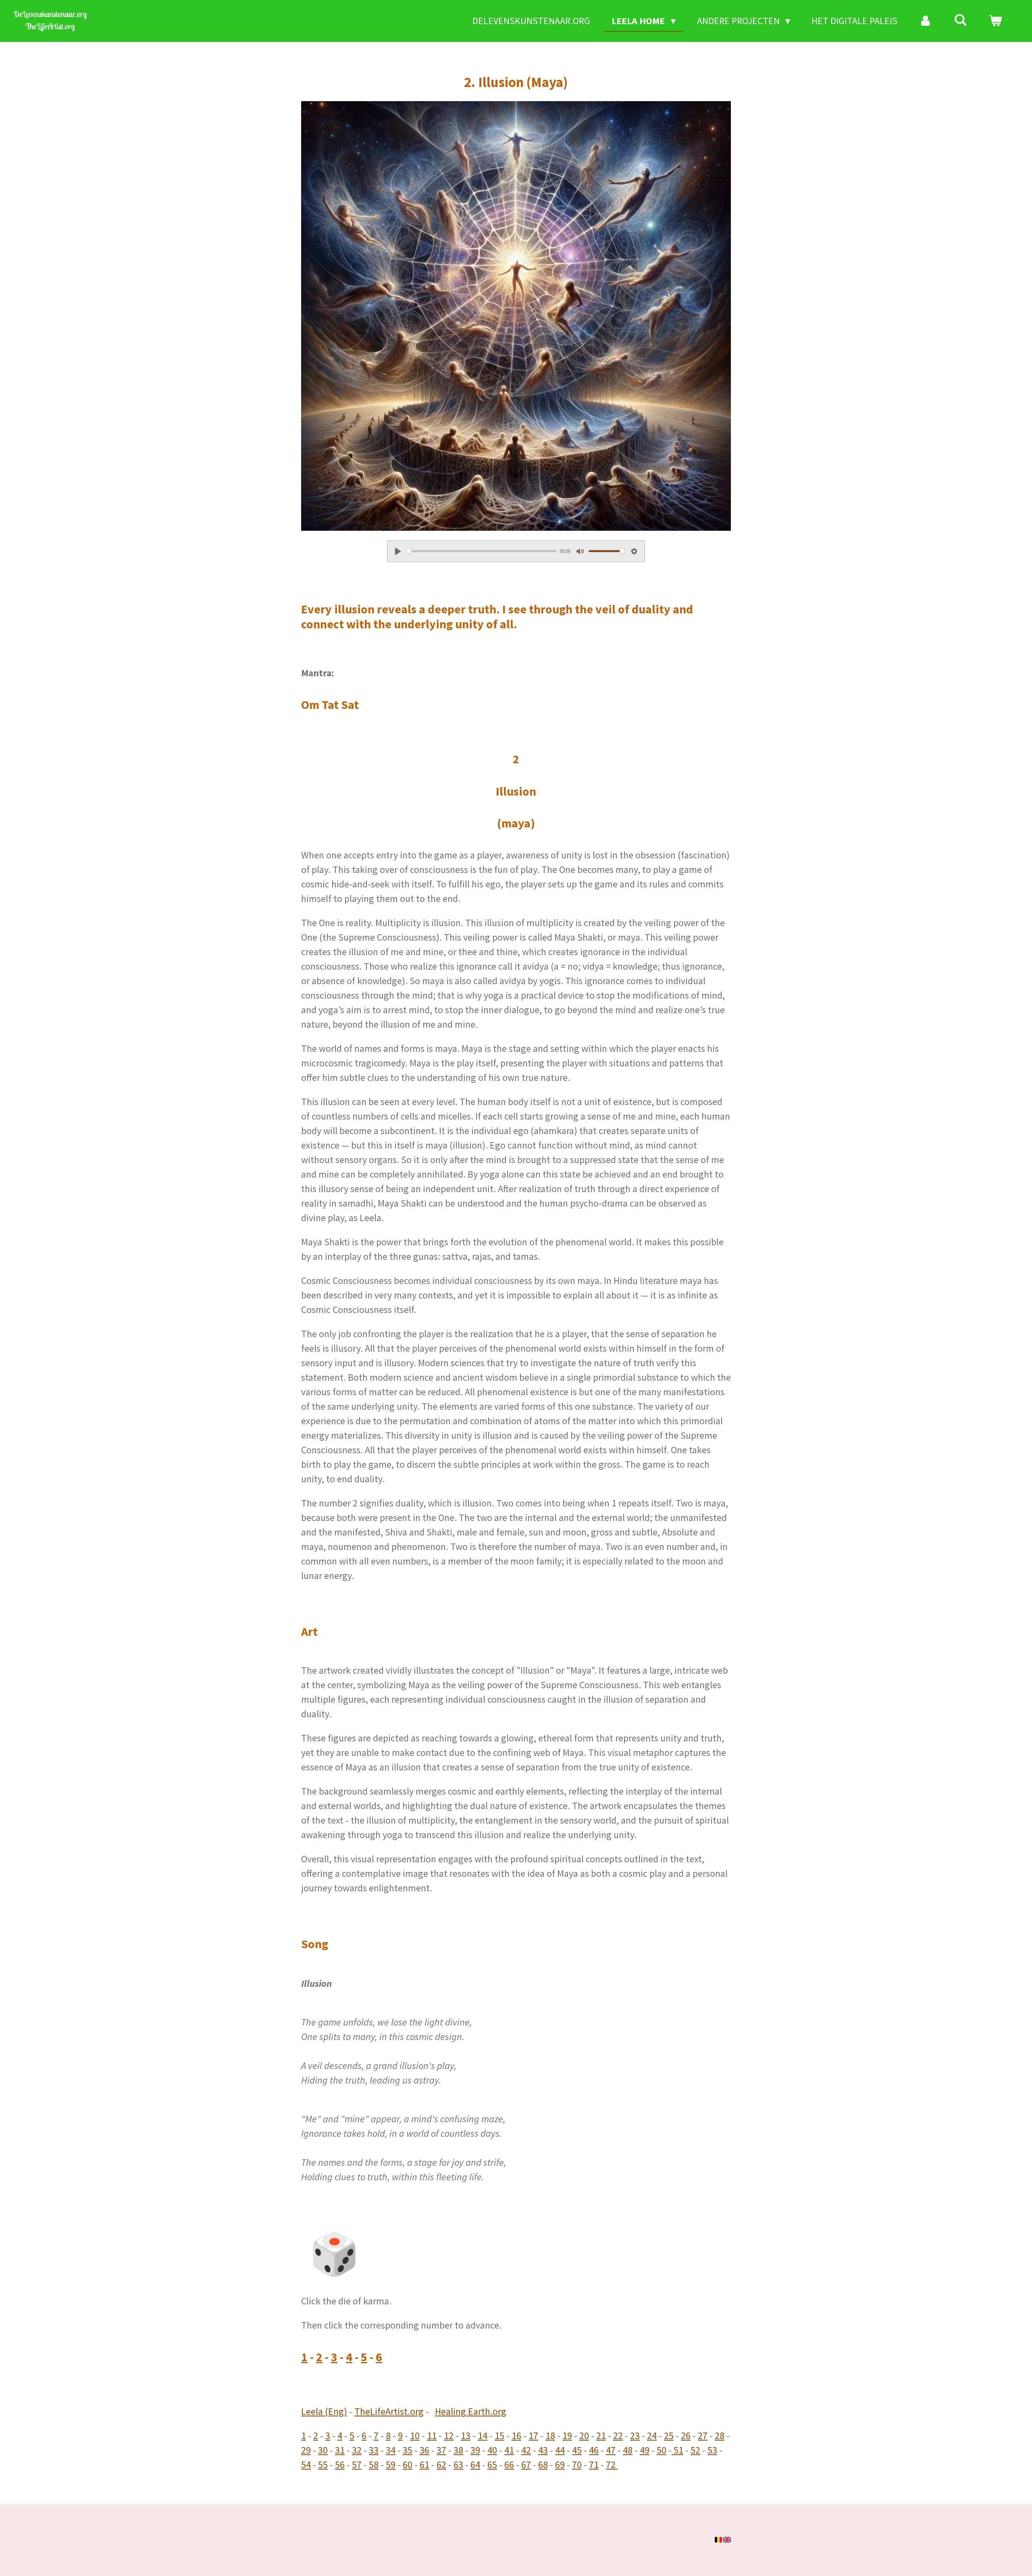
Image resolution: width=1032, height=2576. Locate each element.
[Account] (926, 21)
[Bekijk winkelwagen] (995, 21)
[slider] (482, 551)
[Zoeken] (961, 20)
